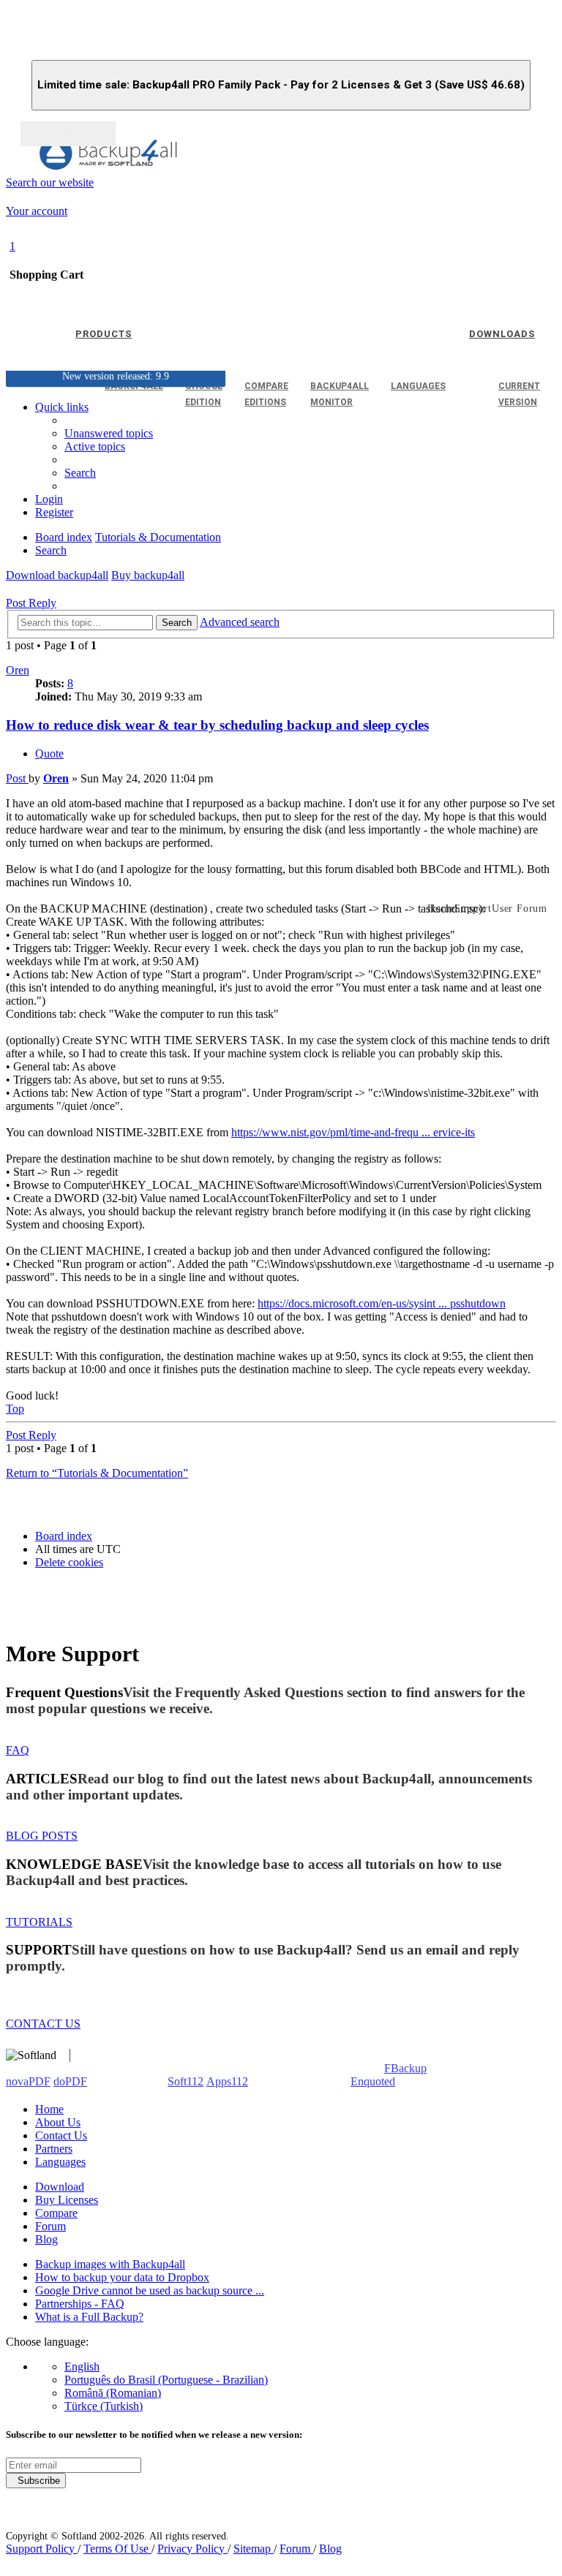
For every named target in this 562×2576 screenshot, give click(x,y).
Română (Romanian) (113, 2393)
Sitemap (254, 2549)
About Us (58, 2122)
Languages (60, 2162)
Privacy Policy (192, 2549)
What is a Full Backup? (89, 2317)
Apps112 (227, 2081)
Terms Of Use (117, 2549)
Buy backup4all (148, 575)
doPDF (70, 2081)
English (82, 2367)
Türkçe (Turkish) (104, 2406)
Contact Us (61, 2135)
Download (60, 2187)
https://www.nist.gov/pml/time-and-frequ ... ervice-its (353, 1132)
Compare (56, 2213)
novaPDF (28, 2081)
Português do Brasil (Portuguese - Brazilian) (166, 2380)
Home (49, 2109)
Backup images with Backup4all (110, 2264)
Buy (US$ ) (68, 134)
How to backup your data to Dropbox (122, 2277)
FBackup (405, 2068)
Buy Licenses (67, 2200)
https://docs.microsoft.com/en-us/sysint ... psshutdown (382, 1303)
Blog (46, 2239)
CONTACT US (43, 2024)
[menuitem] (95, 446)
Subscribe (36, 2481)
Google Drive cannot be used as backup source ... (150, 2290)
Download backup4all (57, 575)
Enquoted (373, 2081)
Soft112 (186, 2081)
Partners (54, 2149)
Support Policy (42, 2549)
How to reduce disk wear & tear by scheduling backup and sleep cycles (217, 725)
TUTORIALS (39, 1922)
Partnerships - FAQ (80, 2304)
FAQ (18, 1750)
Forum (50, 2226)
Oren (18, 670)
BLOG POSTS (42, 1836)
